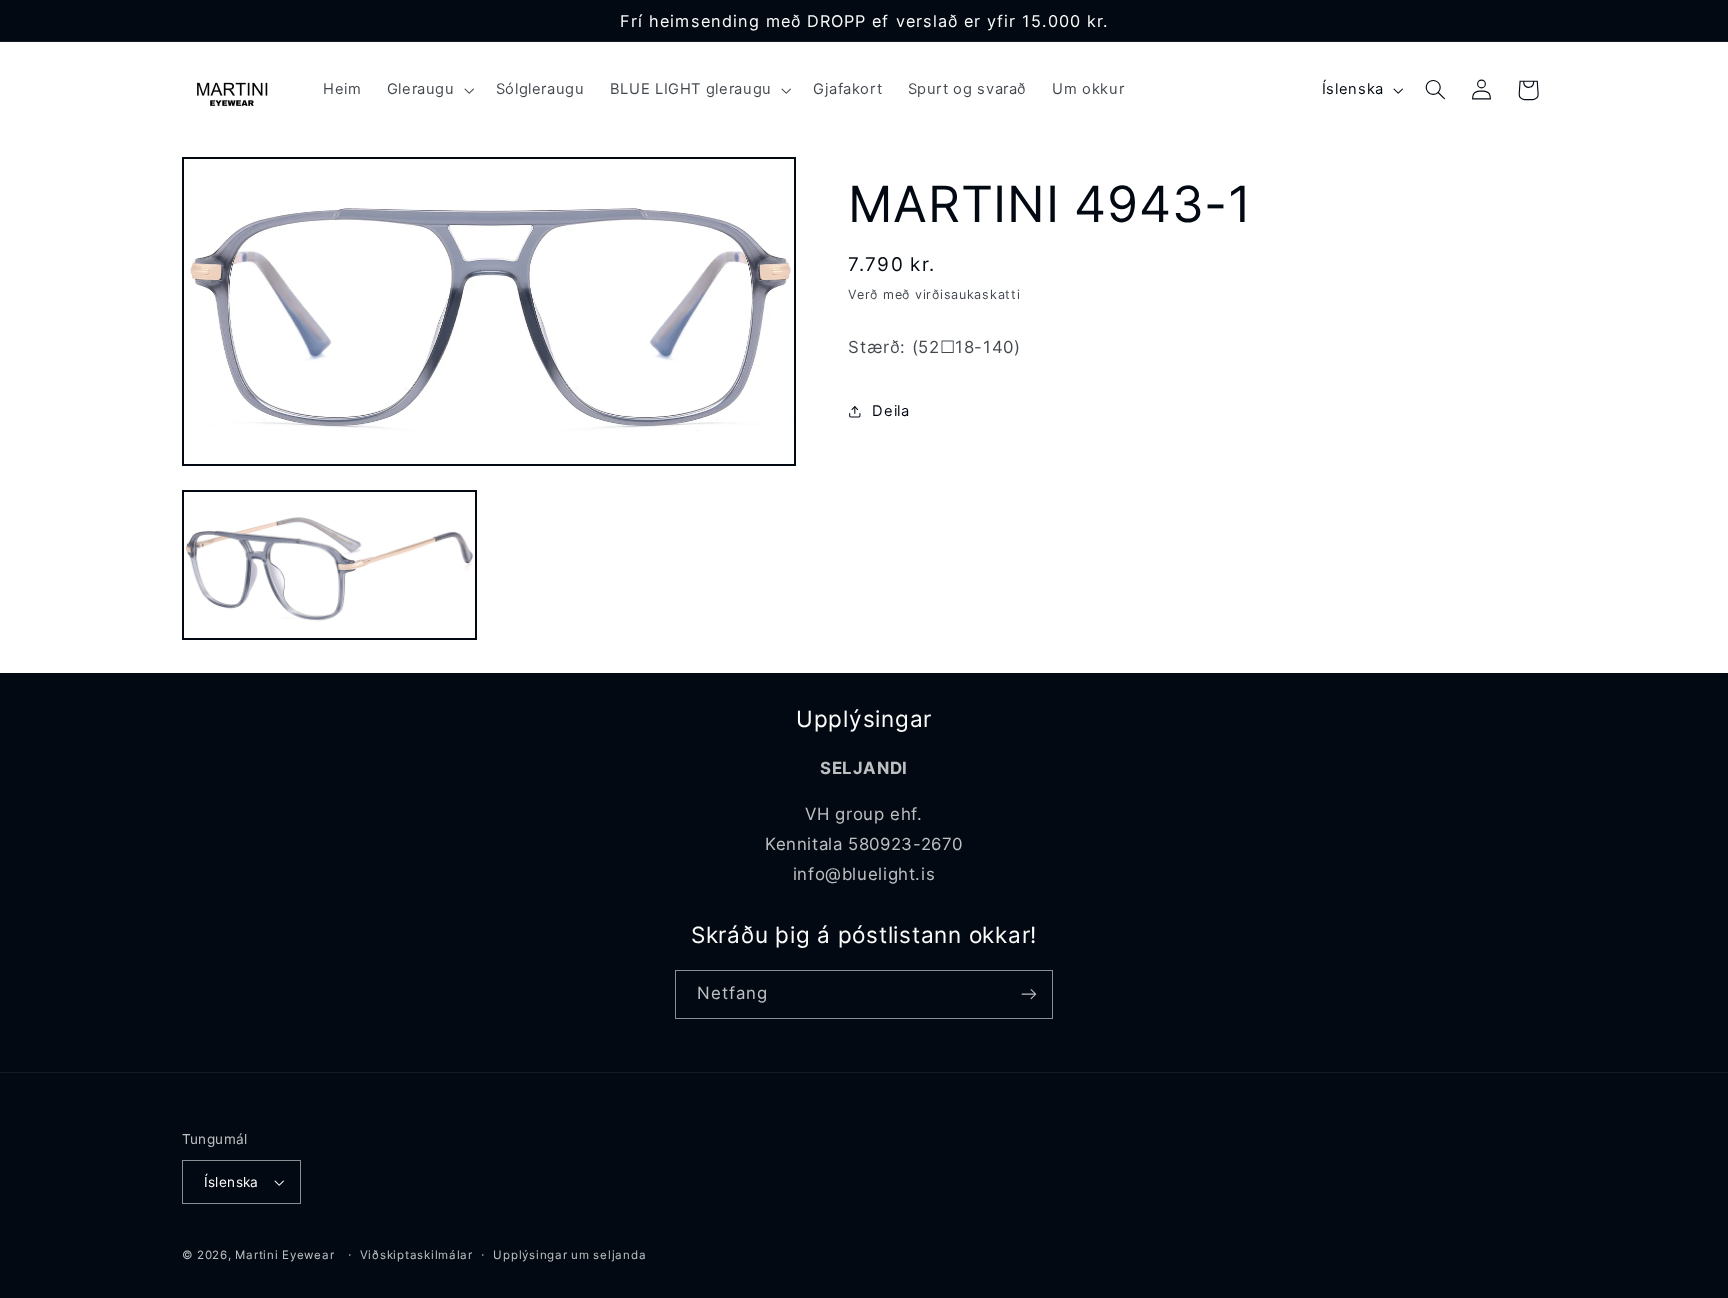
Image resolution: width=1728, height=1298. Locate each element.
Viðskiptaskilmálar (416, 1255)
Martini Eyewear (284, 1255)
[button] (428, 90)
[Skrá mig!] (1029, 994)
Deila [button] (890, 411)
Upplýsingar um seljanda (569, 1255)
